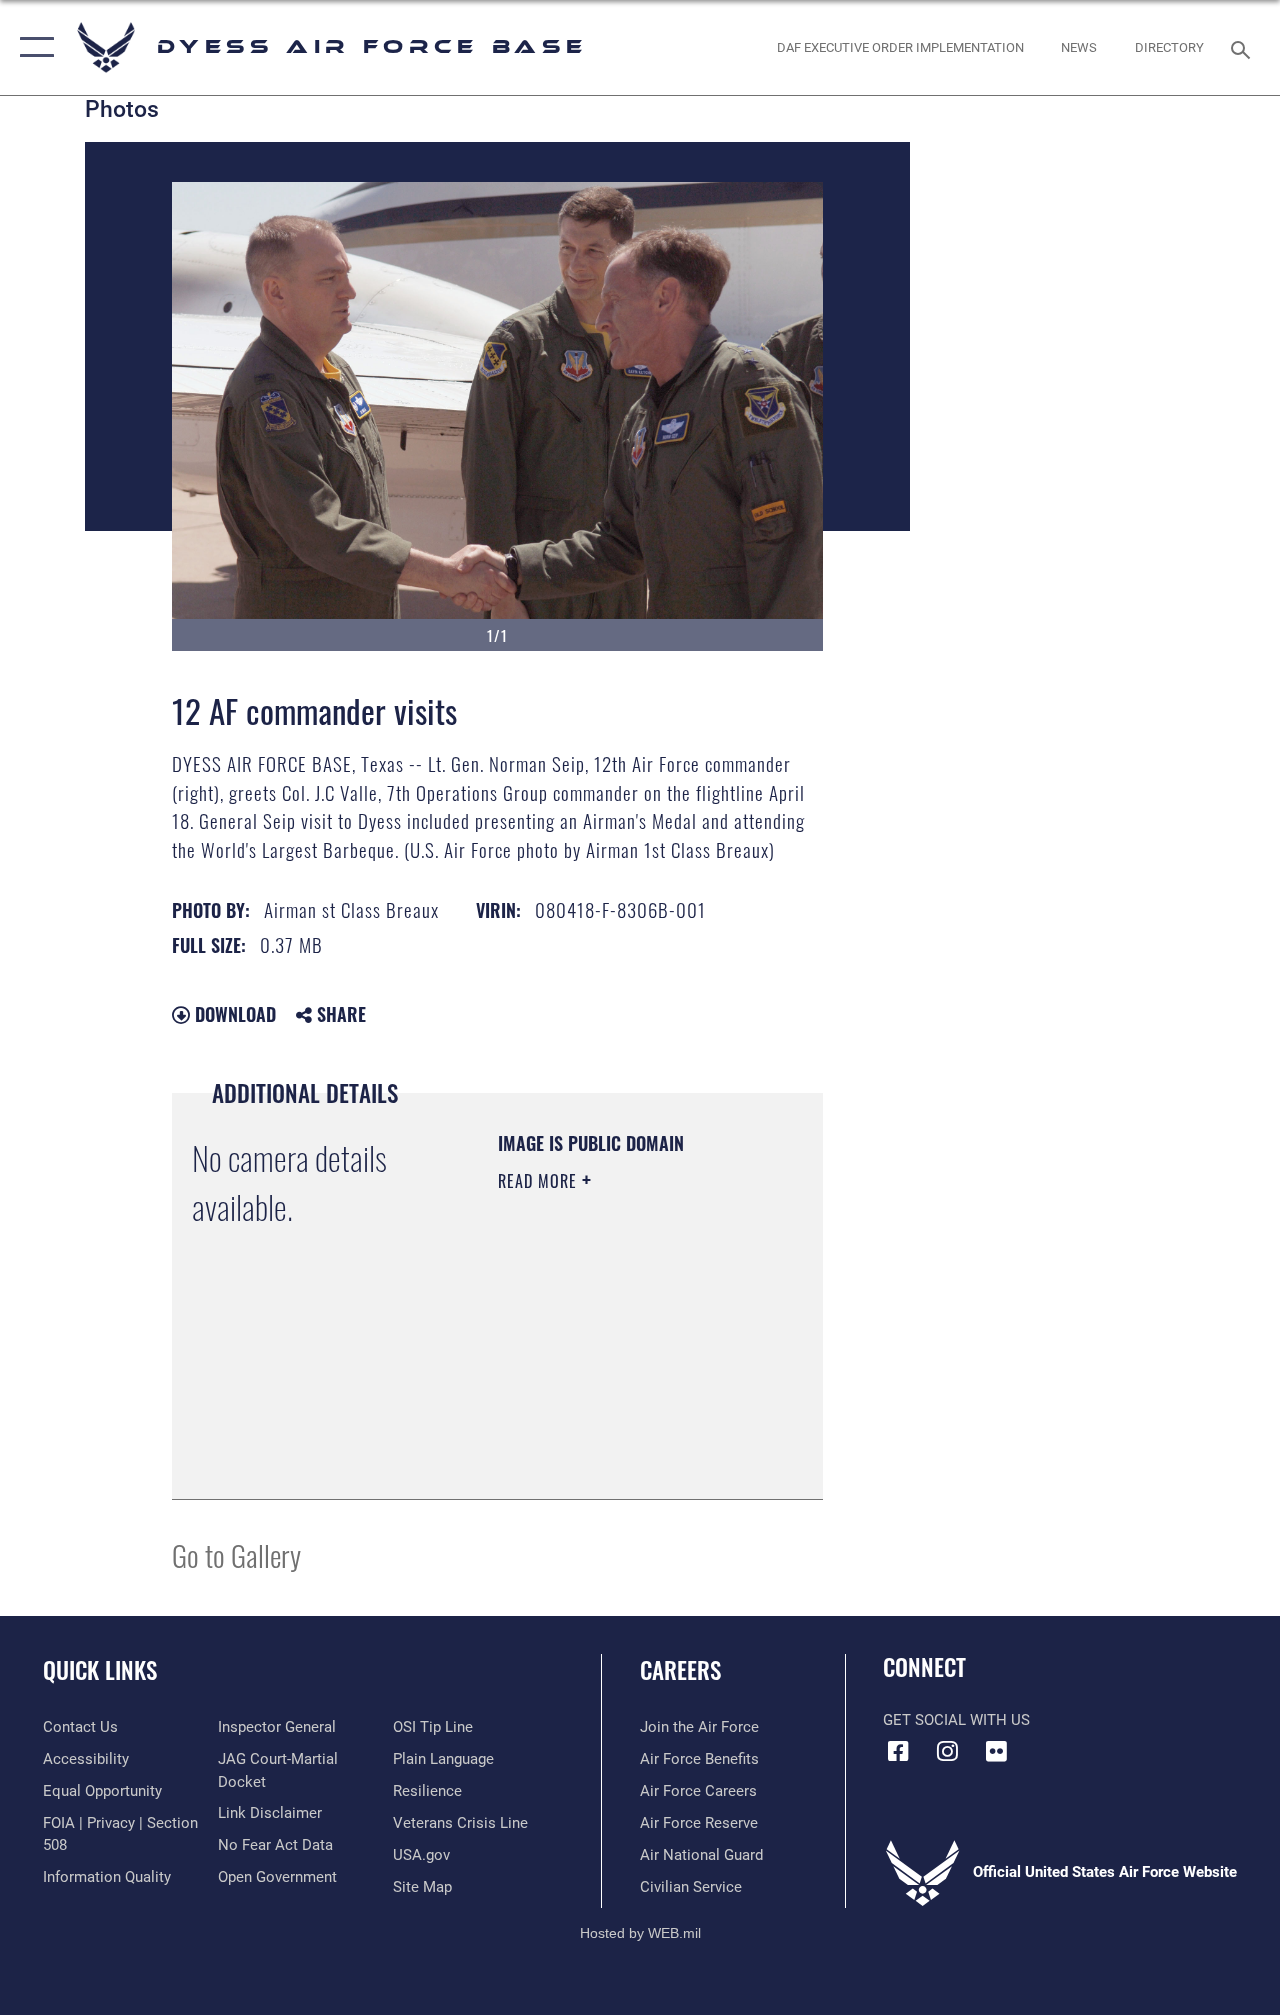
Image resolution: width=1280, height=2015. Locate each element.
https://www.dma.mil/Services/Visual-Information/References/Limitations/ (619, 1434)
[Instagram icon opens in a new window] (947, 1751)
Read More (540, 1181)
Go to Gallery (236, 1554)
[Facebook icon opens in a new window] (898, 1751)
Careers (680, 1670)
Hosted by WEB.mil (640, 1933)
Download (233, 1014)
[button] (32, 47)
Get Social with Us (956, 1720)
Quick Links (100, 1670)
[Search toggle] (1244, 47)
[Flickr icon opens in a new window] (996, 1751)
